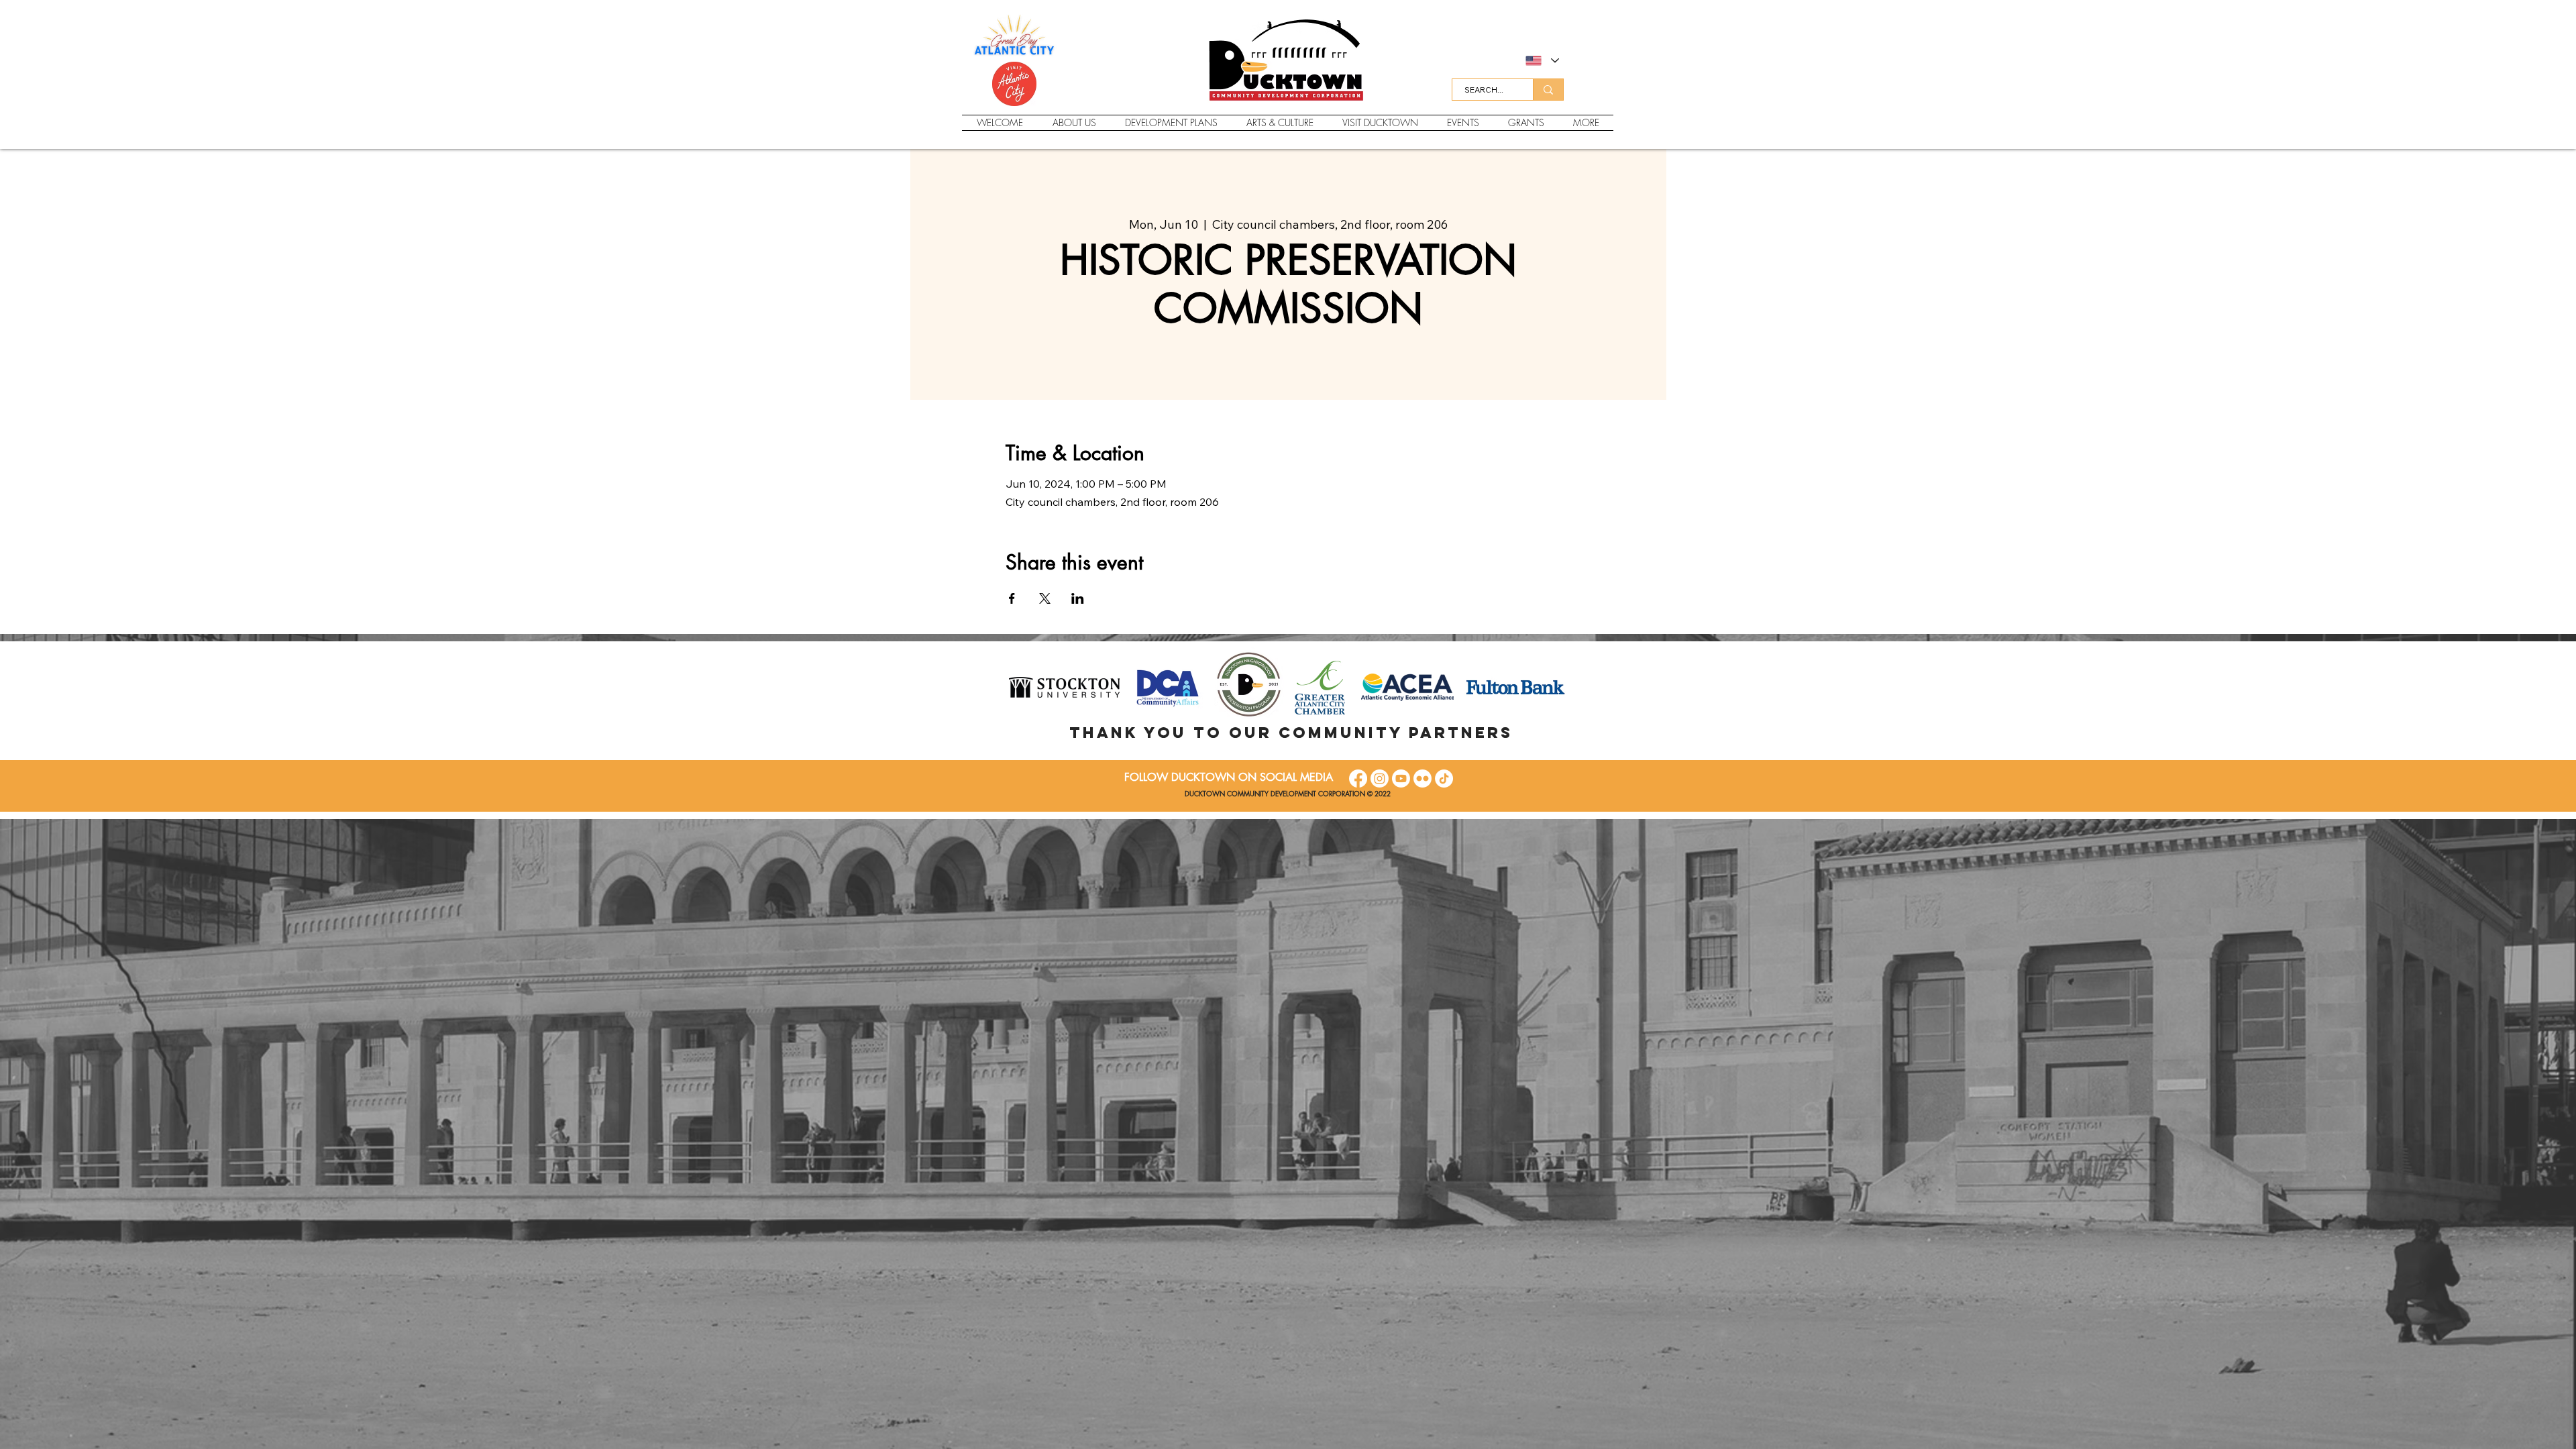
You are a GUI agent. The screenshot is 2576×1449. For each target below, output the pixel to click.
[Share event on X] (1045, 598)
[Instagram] (1380, 779)
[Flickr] (1423, 779)
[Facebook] (1358, 779)
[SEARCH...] (1548, 90)
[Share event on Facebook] (1012, 598)
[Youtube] (1401, 779)
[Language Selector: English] (1542, 61)
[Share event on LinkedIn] (1078, 598)
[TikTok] (1444, 779)
